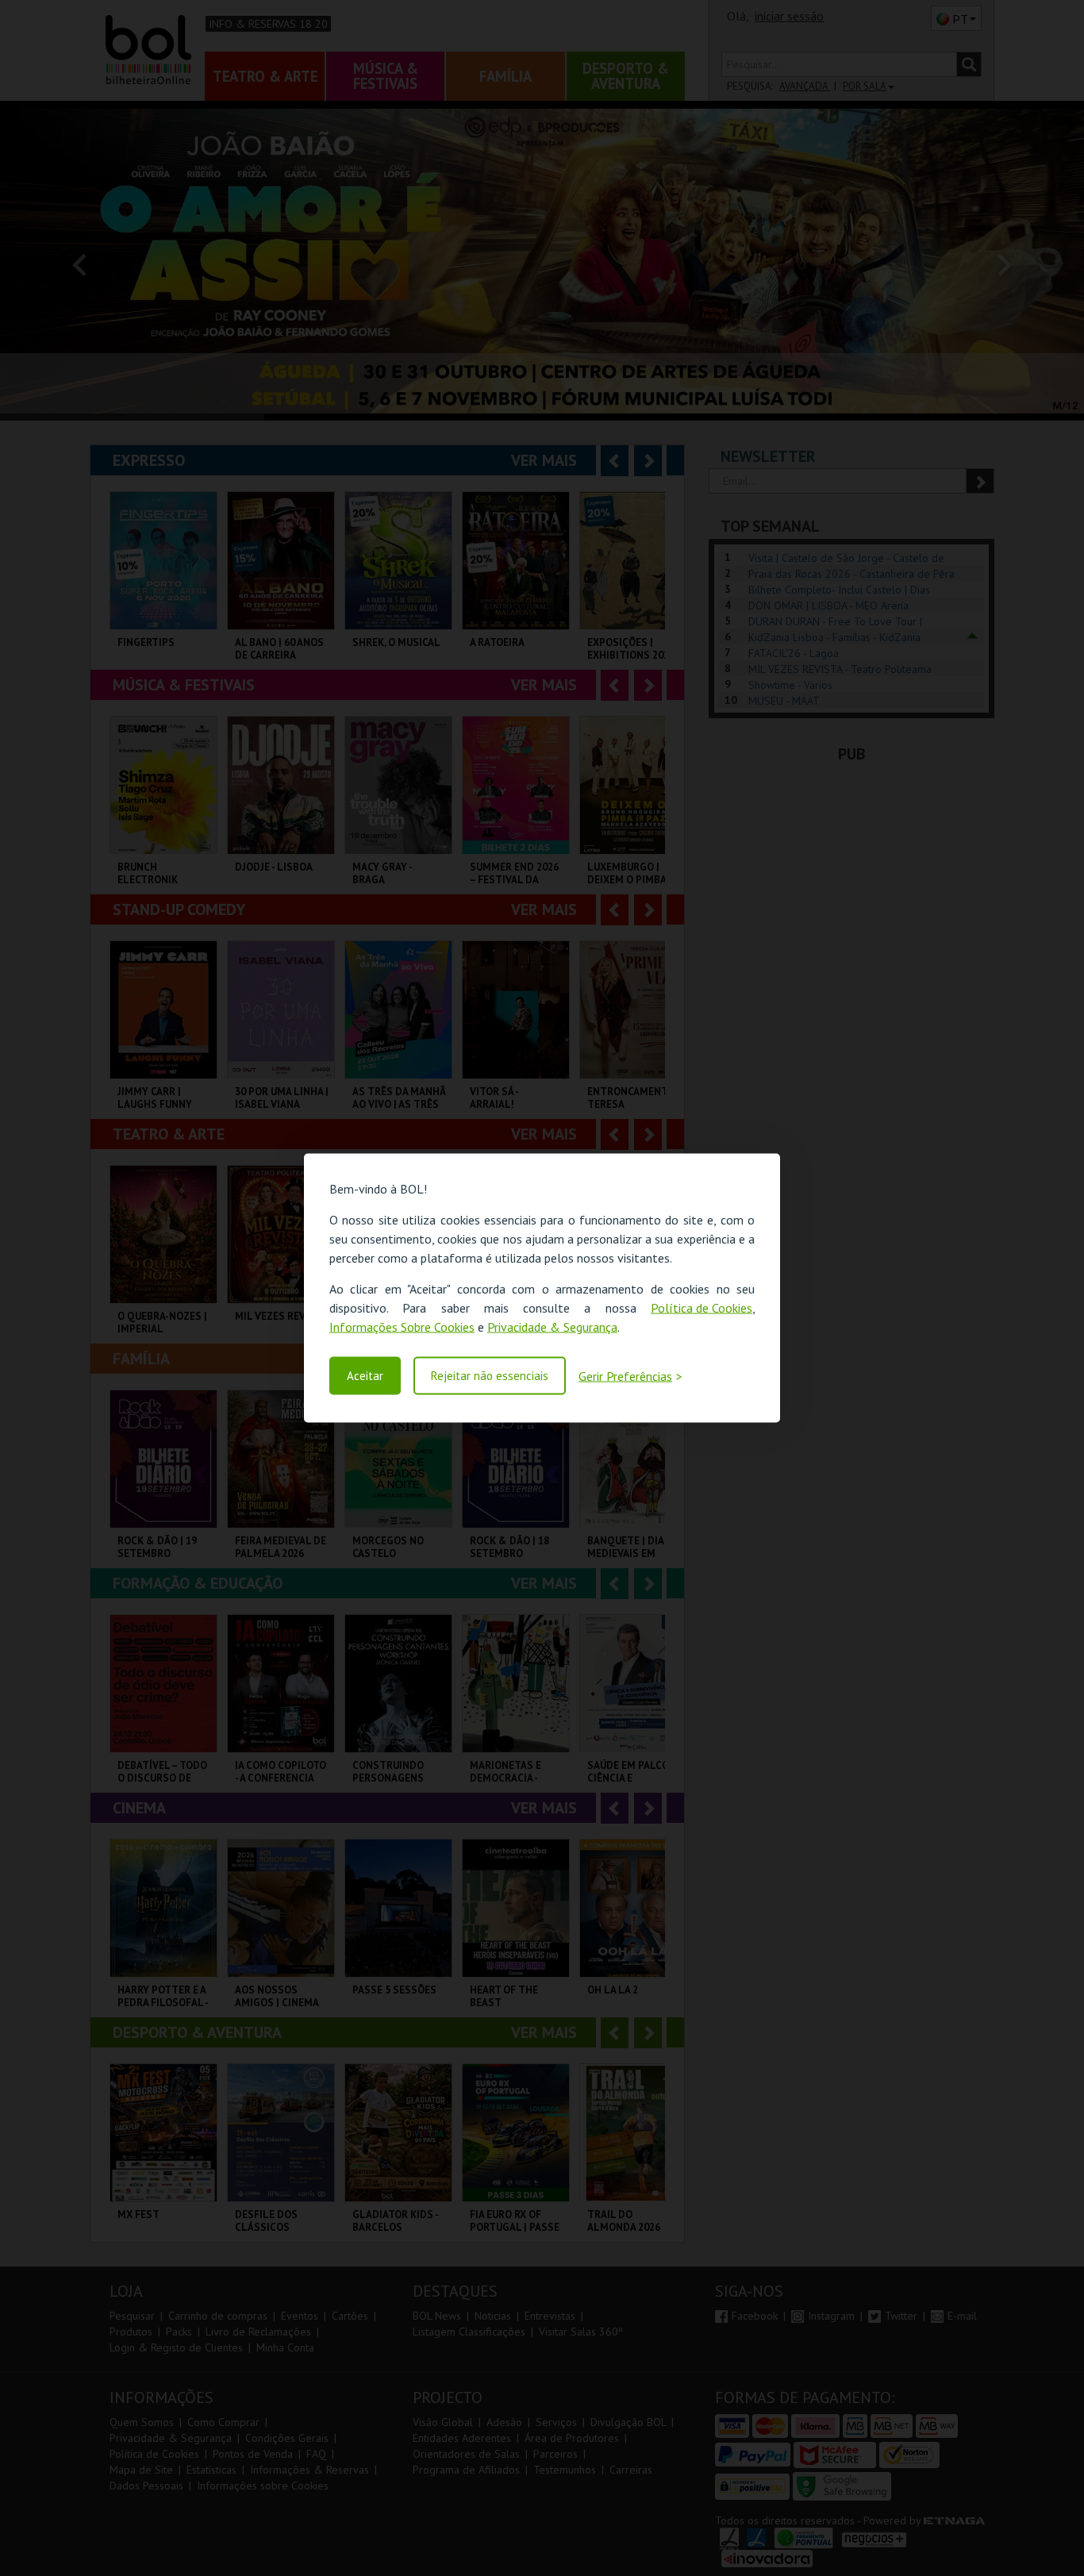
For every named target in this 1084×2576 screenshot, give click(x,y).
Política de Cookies (702, 1308)
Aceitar (365, 1376)
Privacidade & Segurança (552, 1327)
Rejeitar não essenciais (490, 1376)
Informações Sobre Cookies (402, 1327)
